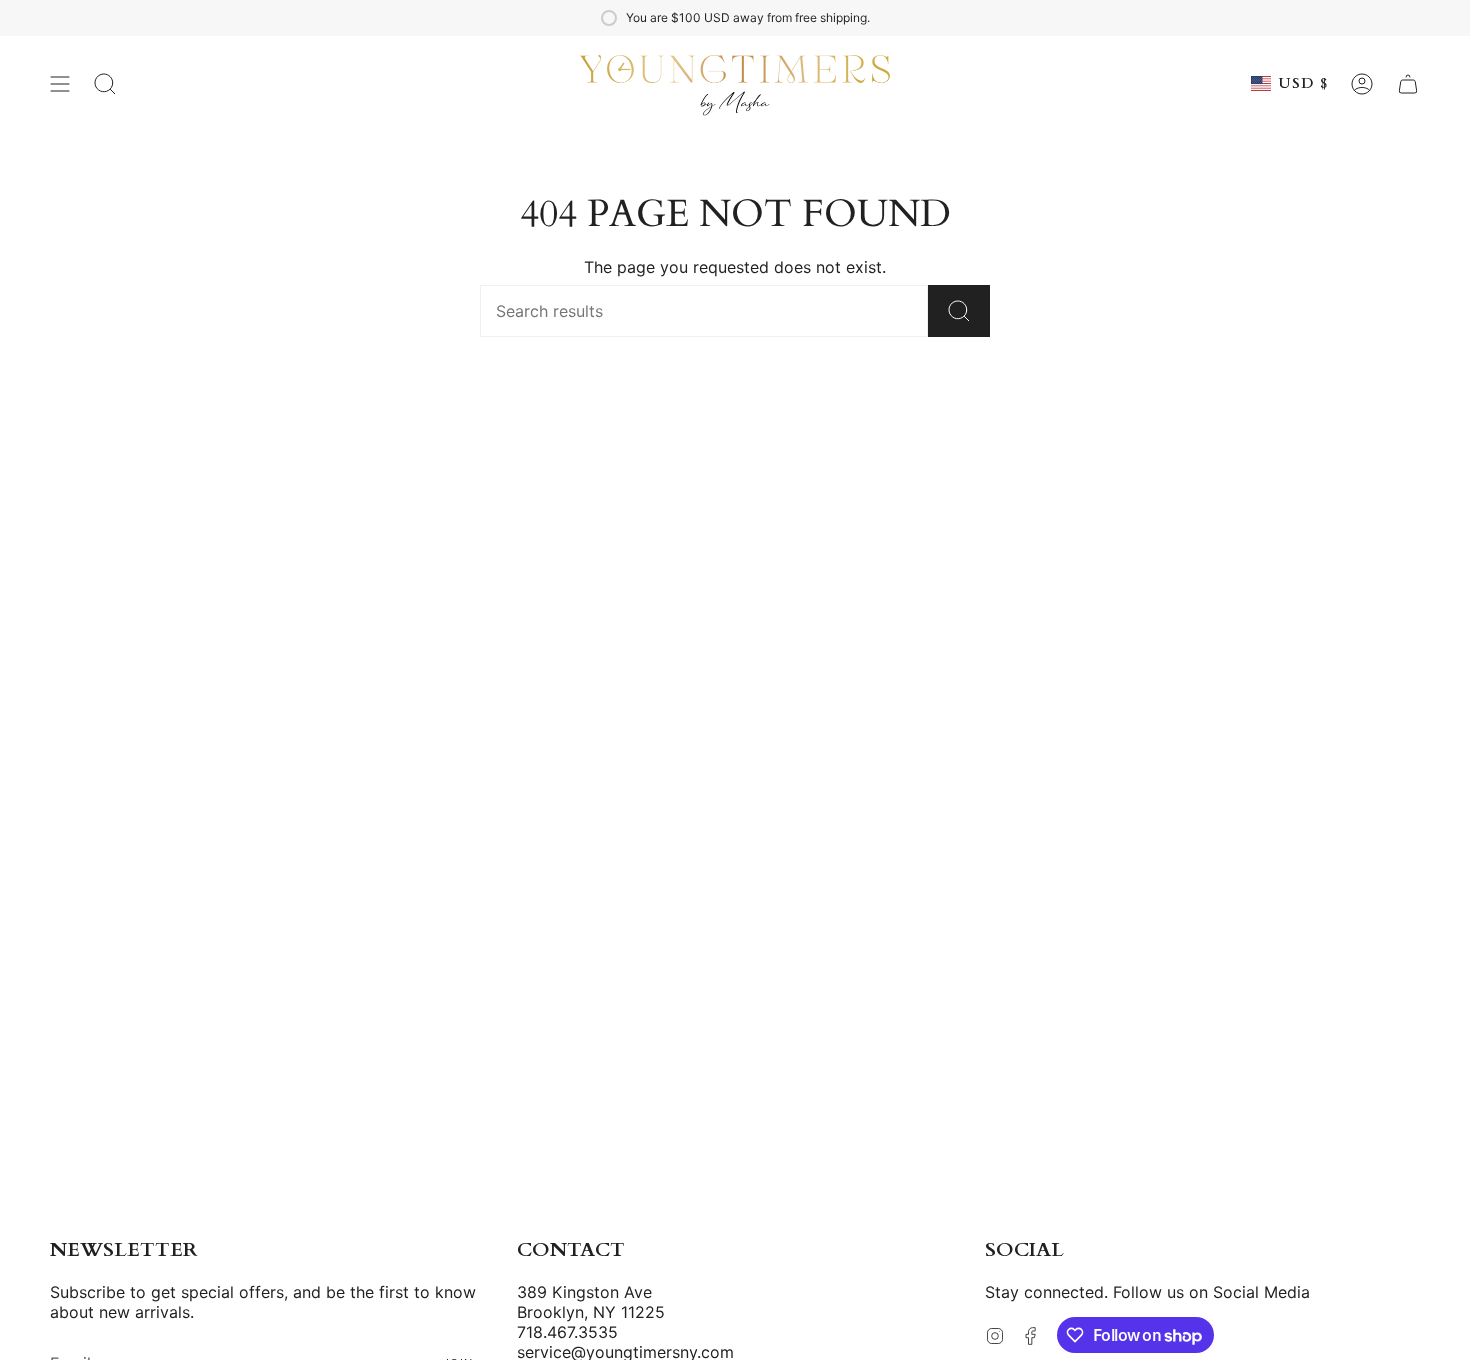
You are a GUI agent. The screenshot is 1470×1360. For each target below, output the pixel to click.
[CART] (1408, 84)
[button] (105, 84)
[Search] (959, 311)
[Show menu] (60, 84)
